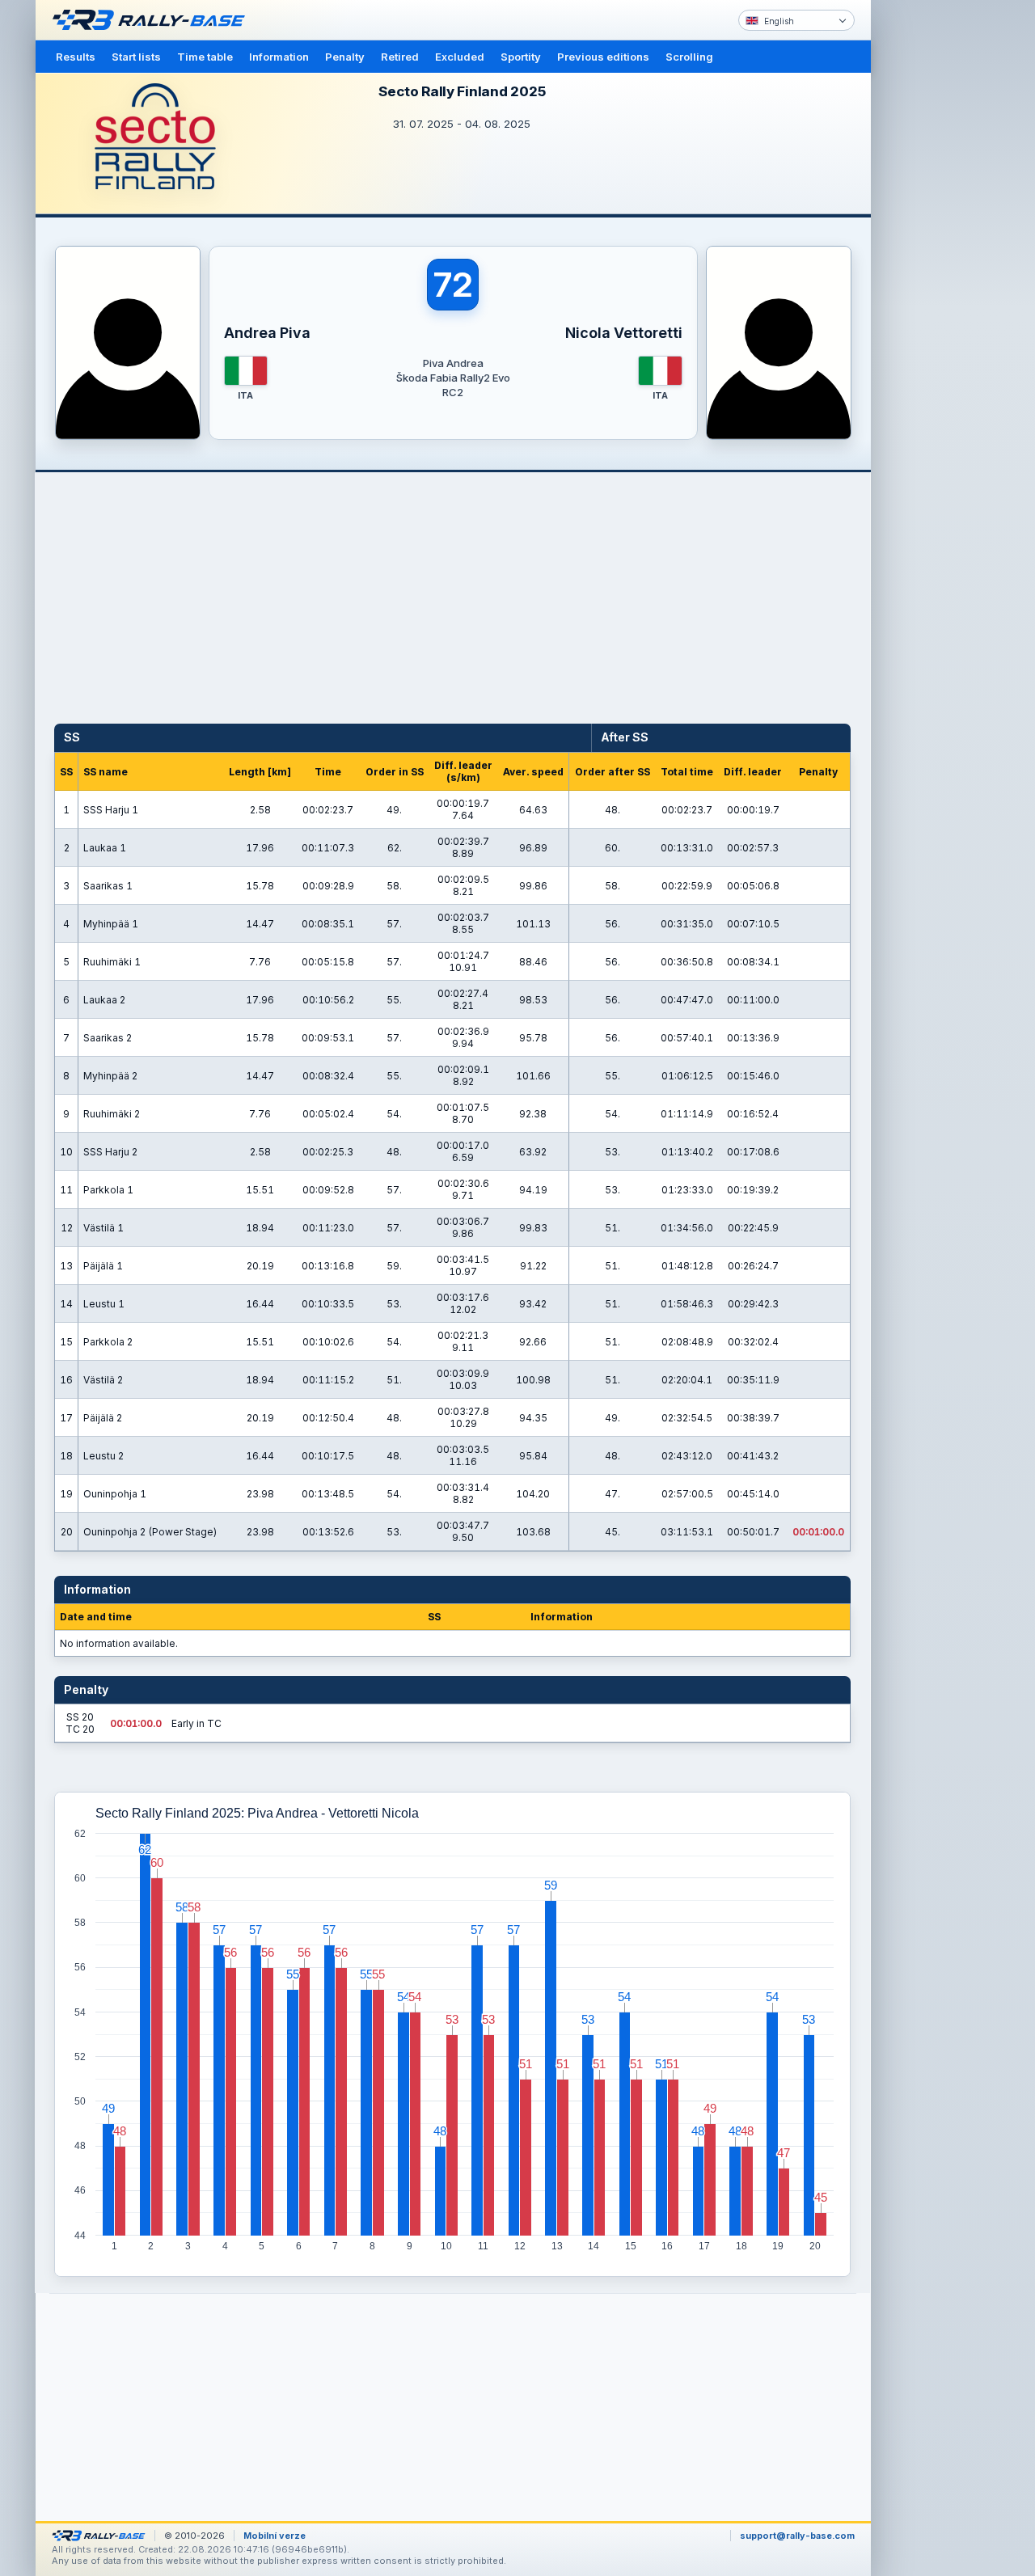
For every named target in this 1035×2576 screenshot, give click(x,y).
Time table (205, 57)
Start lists (136, 57)
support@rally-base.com (797, 2536)
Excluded (460, 57)
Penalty (345, 57)
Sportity (521, 57)
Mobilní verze (275, 2536)
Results (76, 57)
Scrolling (689, 57)
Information (279, 57)
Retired (400, 57)
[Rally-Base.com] (153, 20)
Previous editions (603, 57)
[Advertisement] (940, 251)
